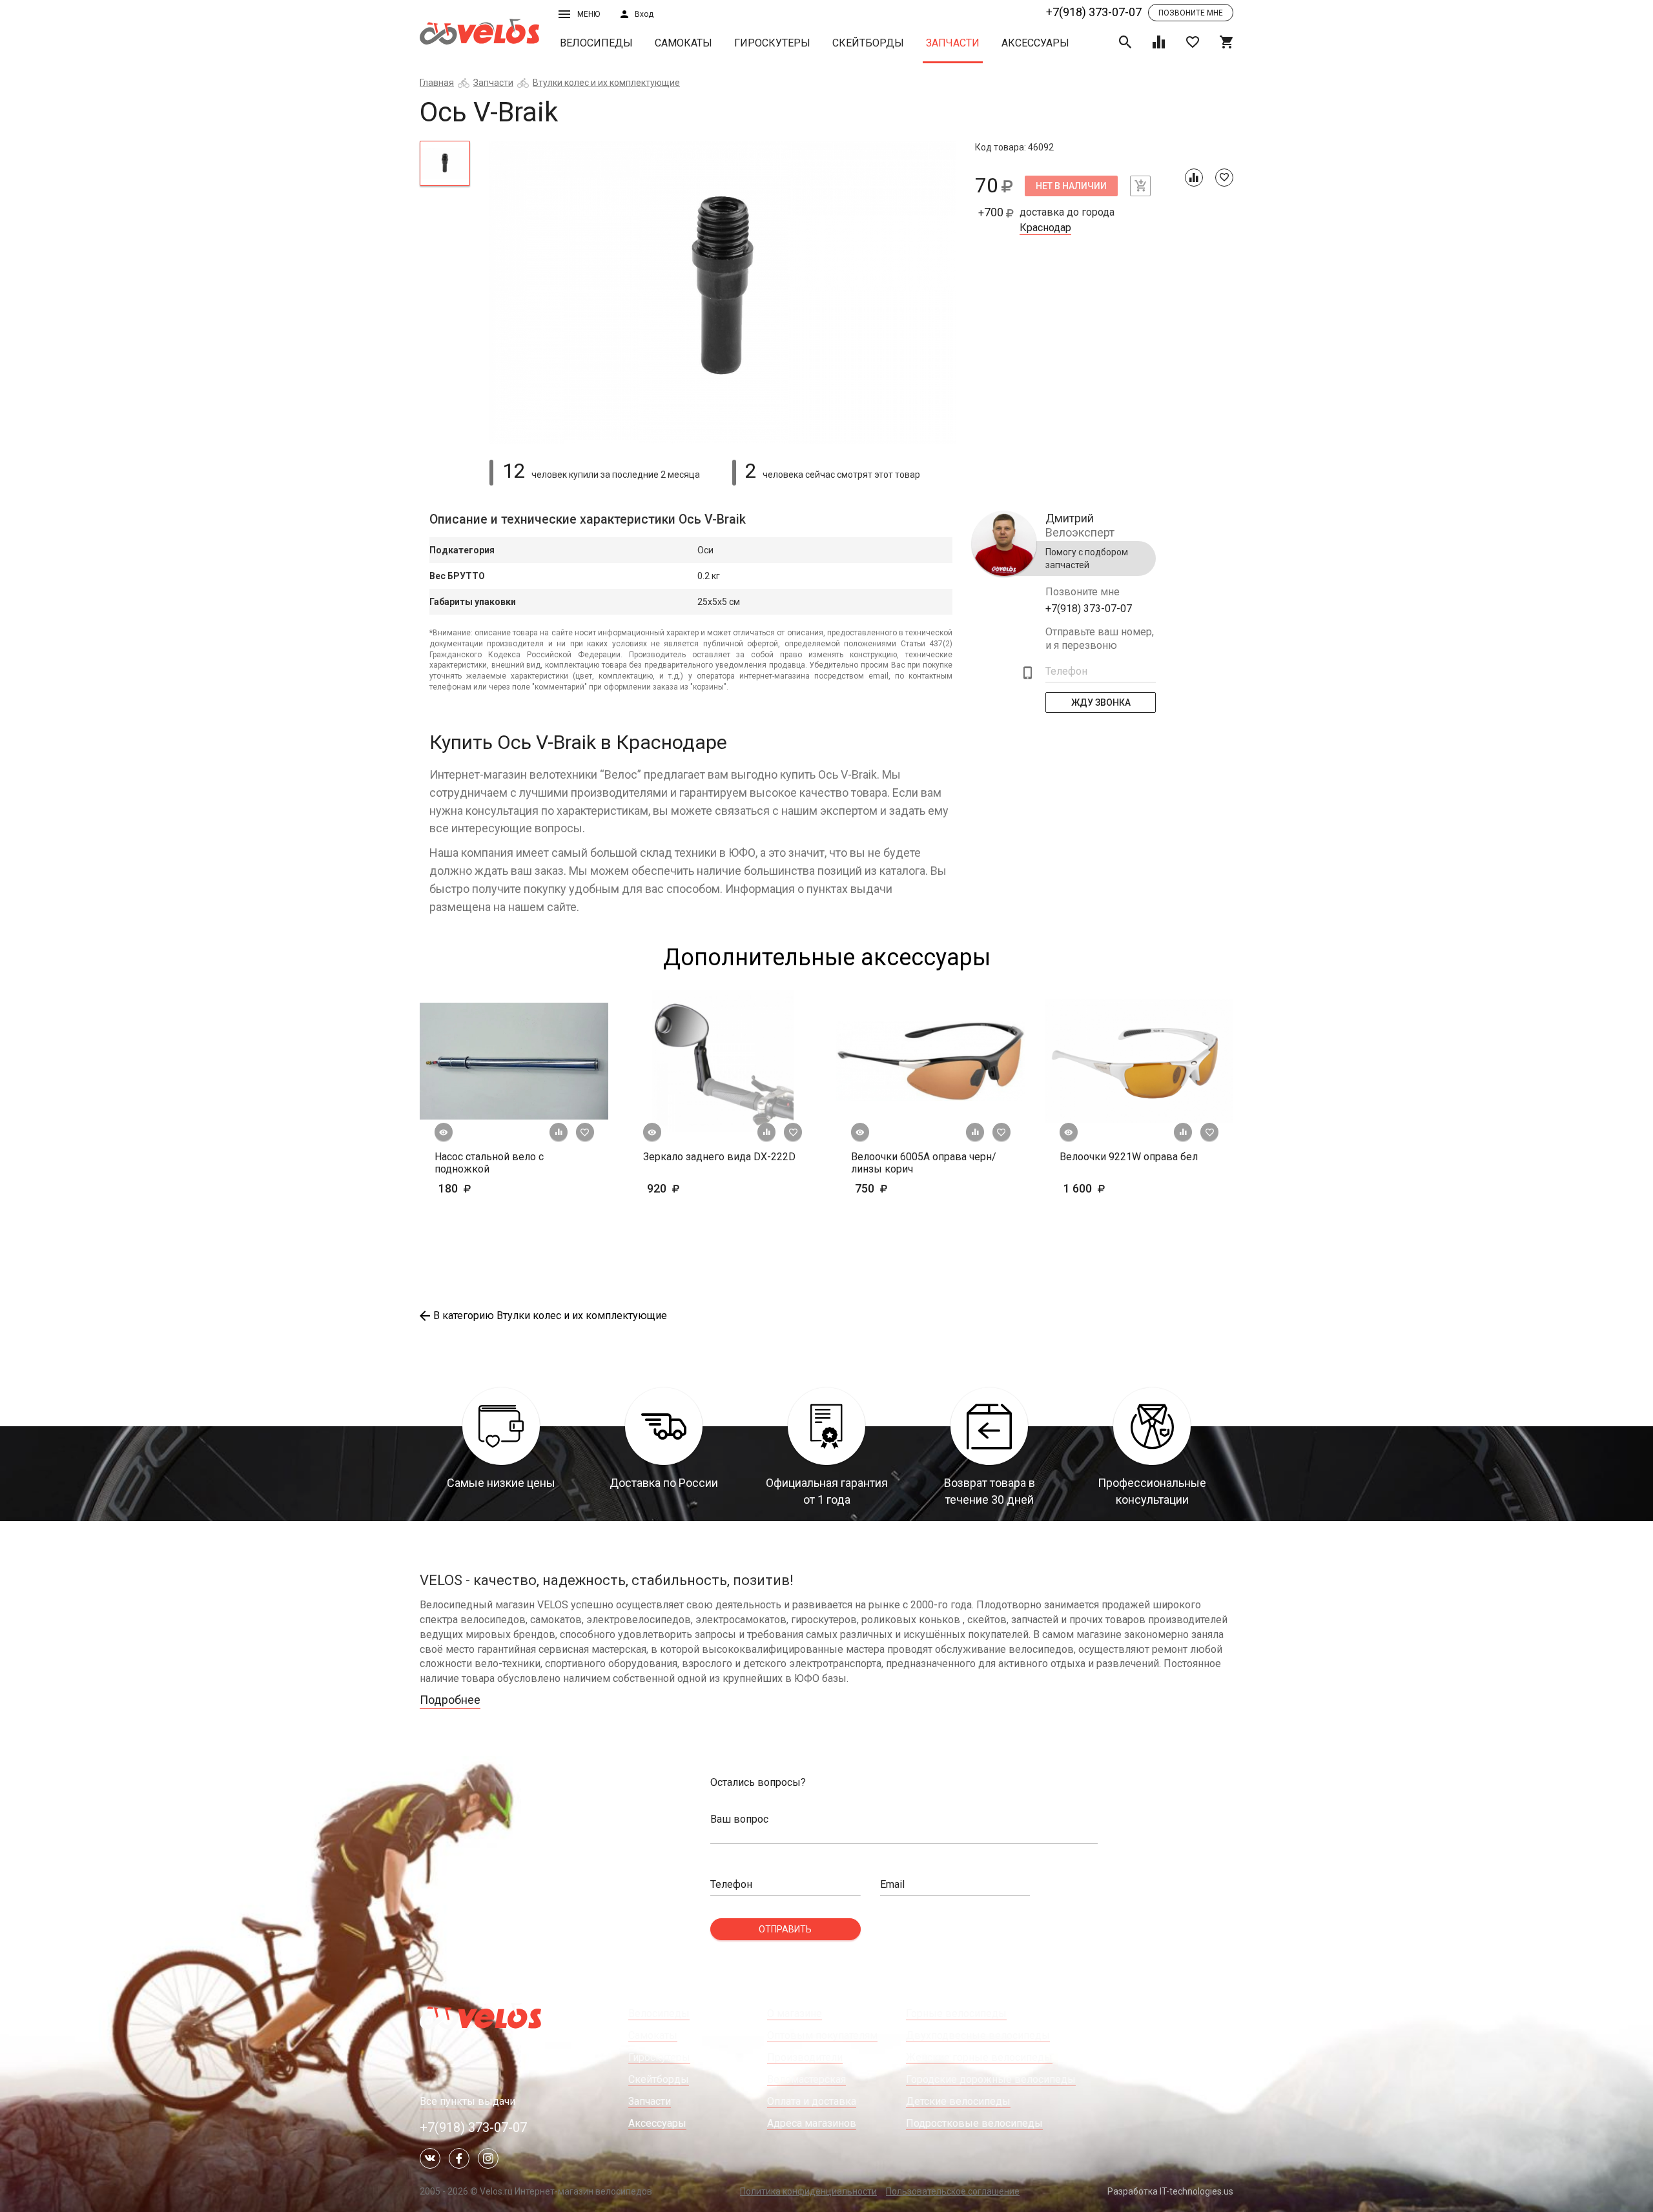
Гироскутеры (772, 43)
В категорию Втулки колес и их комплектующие (550, 1316)
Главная (437, 83)
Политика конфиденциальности (808, 2191)
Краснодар (1045, 228)
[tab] (445, 163)
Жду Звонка (1101, 702)
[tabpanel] (723, 292)
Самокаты (683, 43)
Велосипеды (596, 43)
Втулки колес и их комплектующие (606, 83)
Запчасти (953, 43)
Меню (589, 14)
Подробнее (450, 1700)
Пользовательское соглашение (953, 2191)
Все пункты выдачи (467, 2101)
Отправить (785, 1929)
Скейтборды (868, 43)
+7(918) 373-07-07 (1094, 12)
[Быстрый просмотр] (444, 1132)
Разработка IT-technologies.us (1170, 2191)
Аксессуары (1035, 43)
